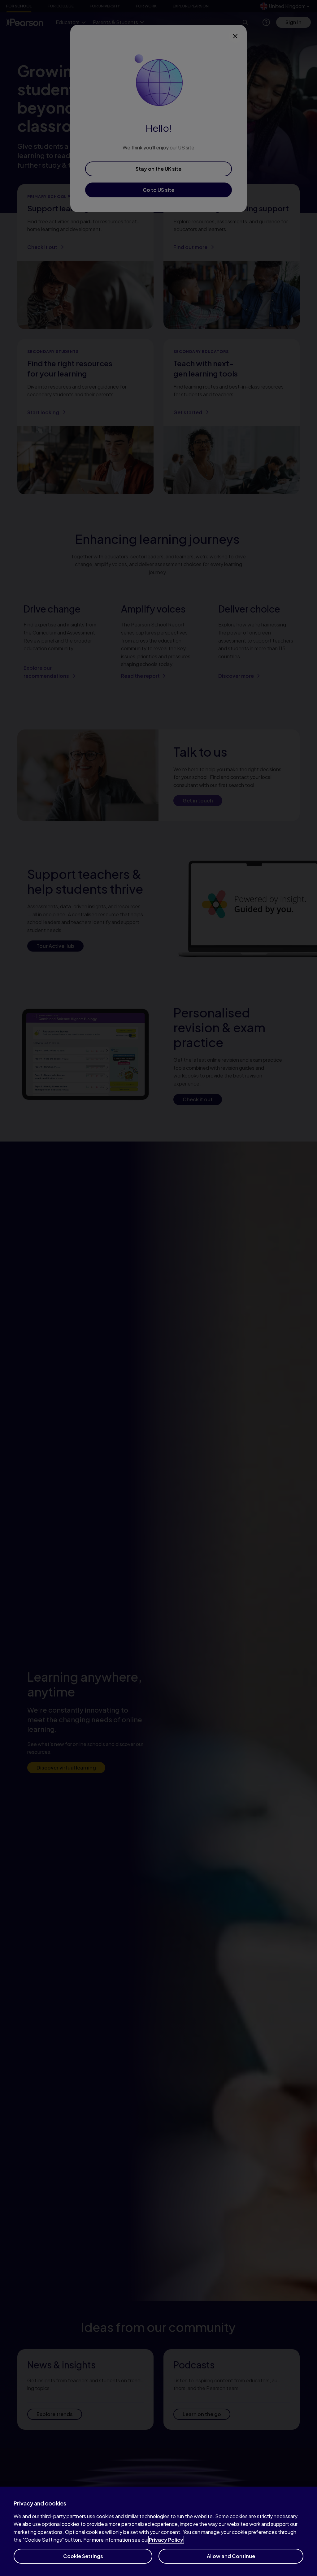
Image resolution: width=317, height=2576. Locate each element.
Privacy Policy (166, 2540)
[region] (158, 2531)
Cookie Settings (83, 2556)
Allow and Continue (231, 2556)
